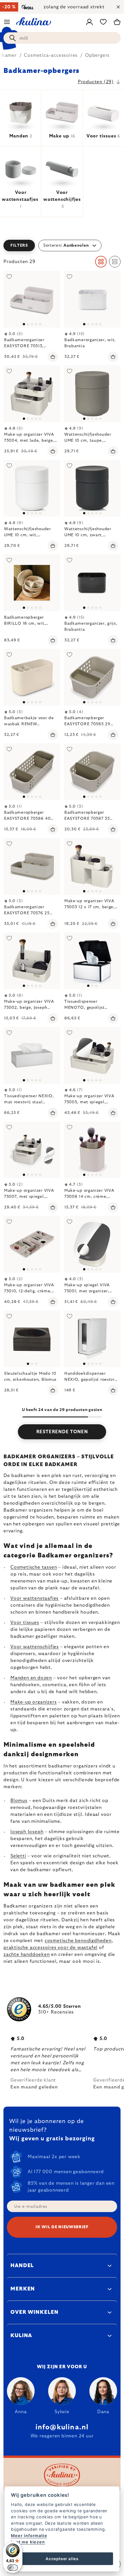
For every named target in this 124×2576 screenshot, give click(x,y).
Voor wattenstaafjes (34, 1598)
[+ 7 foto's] (32, 1150)
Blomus (19, 1801)
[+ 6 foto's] (92, 1055)
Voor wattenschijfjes (35, 1647)
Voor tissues (25, 1623)
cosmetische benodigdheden (78, 1941)
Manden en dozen (31, 1678)
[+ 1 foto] (32, 394)
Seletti (18, 1856)
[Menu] (7, 22)
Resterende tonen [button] (62, 1432)
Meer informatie (29, 2536)
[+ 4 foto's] (92, 394)
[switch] (13, 2568)
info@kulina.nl (62, 2427)
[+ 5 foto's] (92, 299)
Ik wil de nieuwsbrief (62, 2227)
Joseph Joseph (27, 1832)
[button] (62, 245)
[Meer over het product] (32, 299)
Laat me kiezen (28, 2542)
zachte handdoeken (27, 1954)
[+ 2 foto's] (32, 677)
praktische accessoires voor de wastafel (50, 1948)
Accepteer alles (62, 2559)
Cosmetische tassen (34, 1567)
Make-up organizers (33, 1702)
